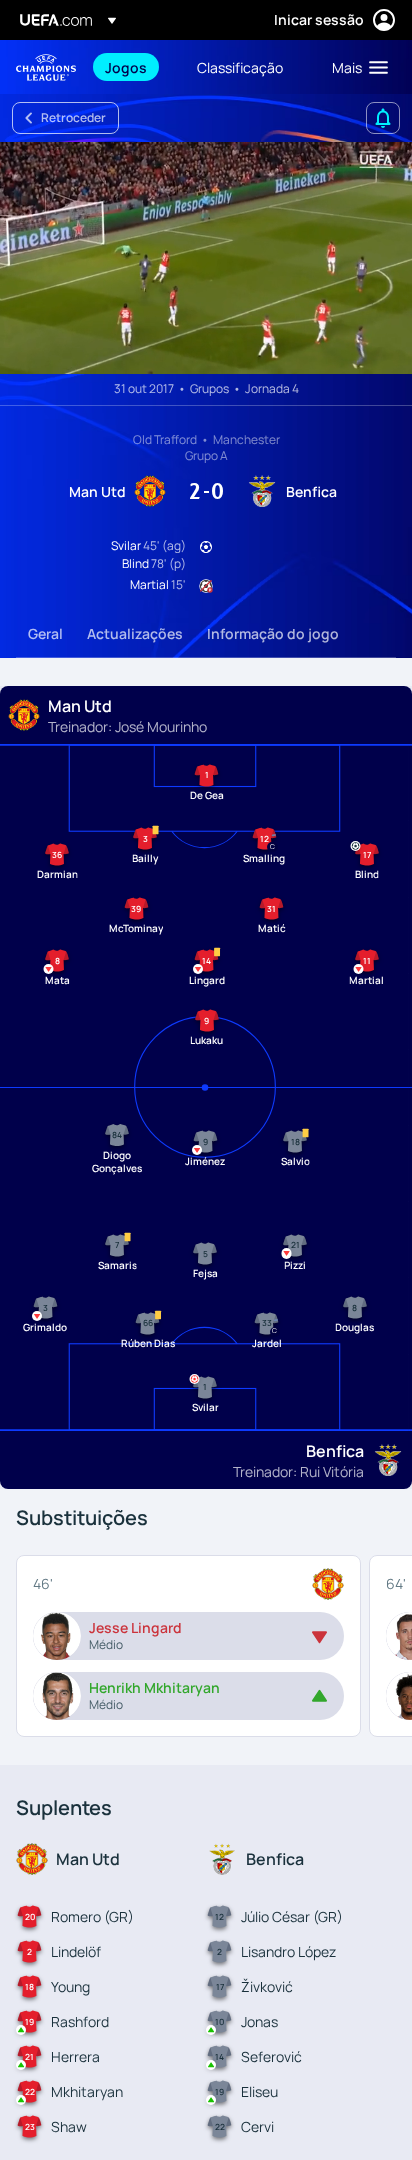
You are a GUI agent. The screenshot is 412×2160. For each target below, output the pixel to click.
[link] (126, 67)
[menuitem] (134, 67)
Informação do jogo (273, 633)
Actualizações (135, 633)
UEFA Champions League (46, 67)
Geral (45, 633)
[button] (355, 67)
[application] (206, 258)
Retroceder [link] (73, 117)
